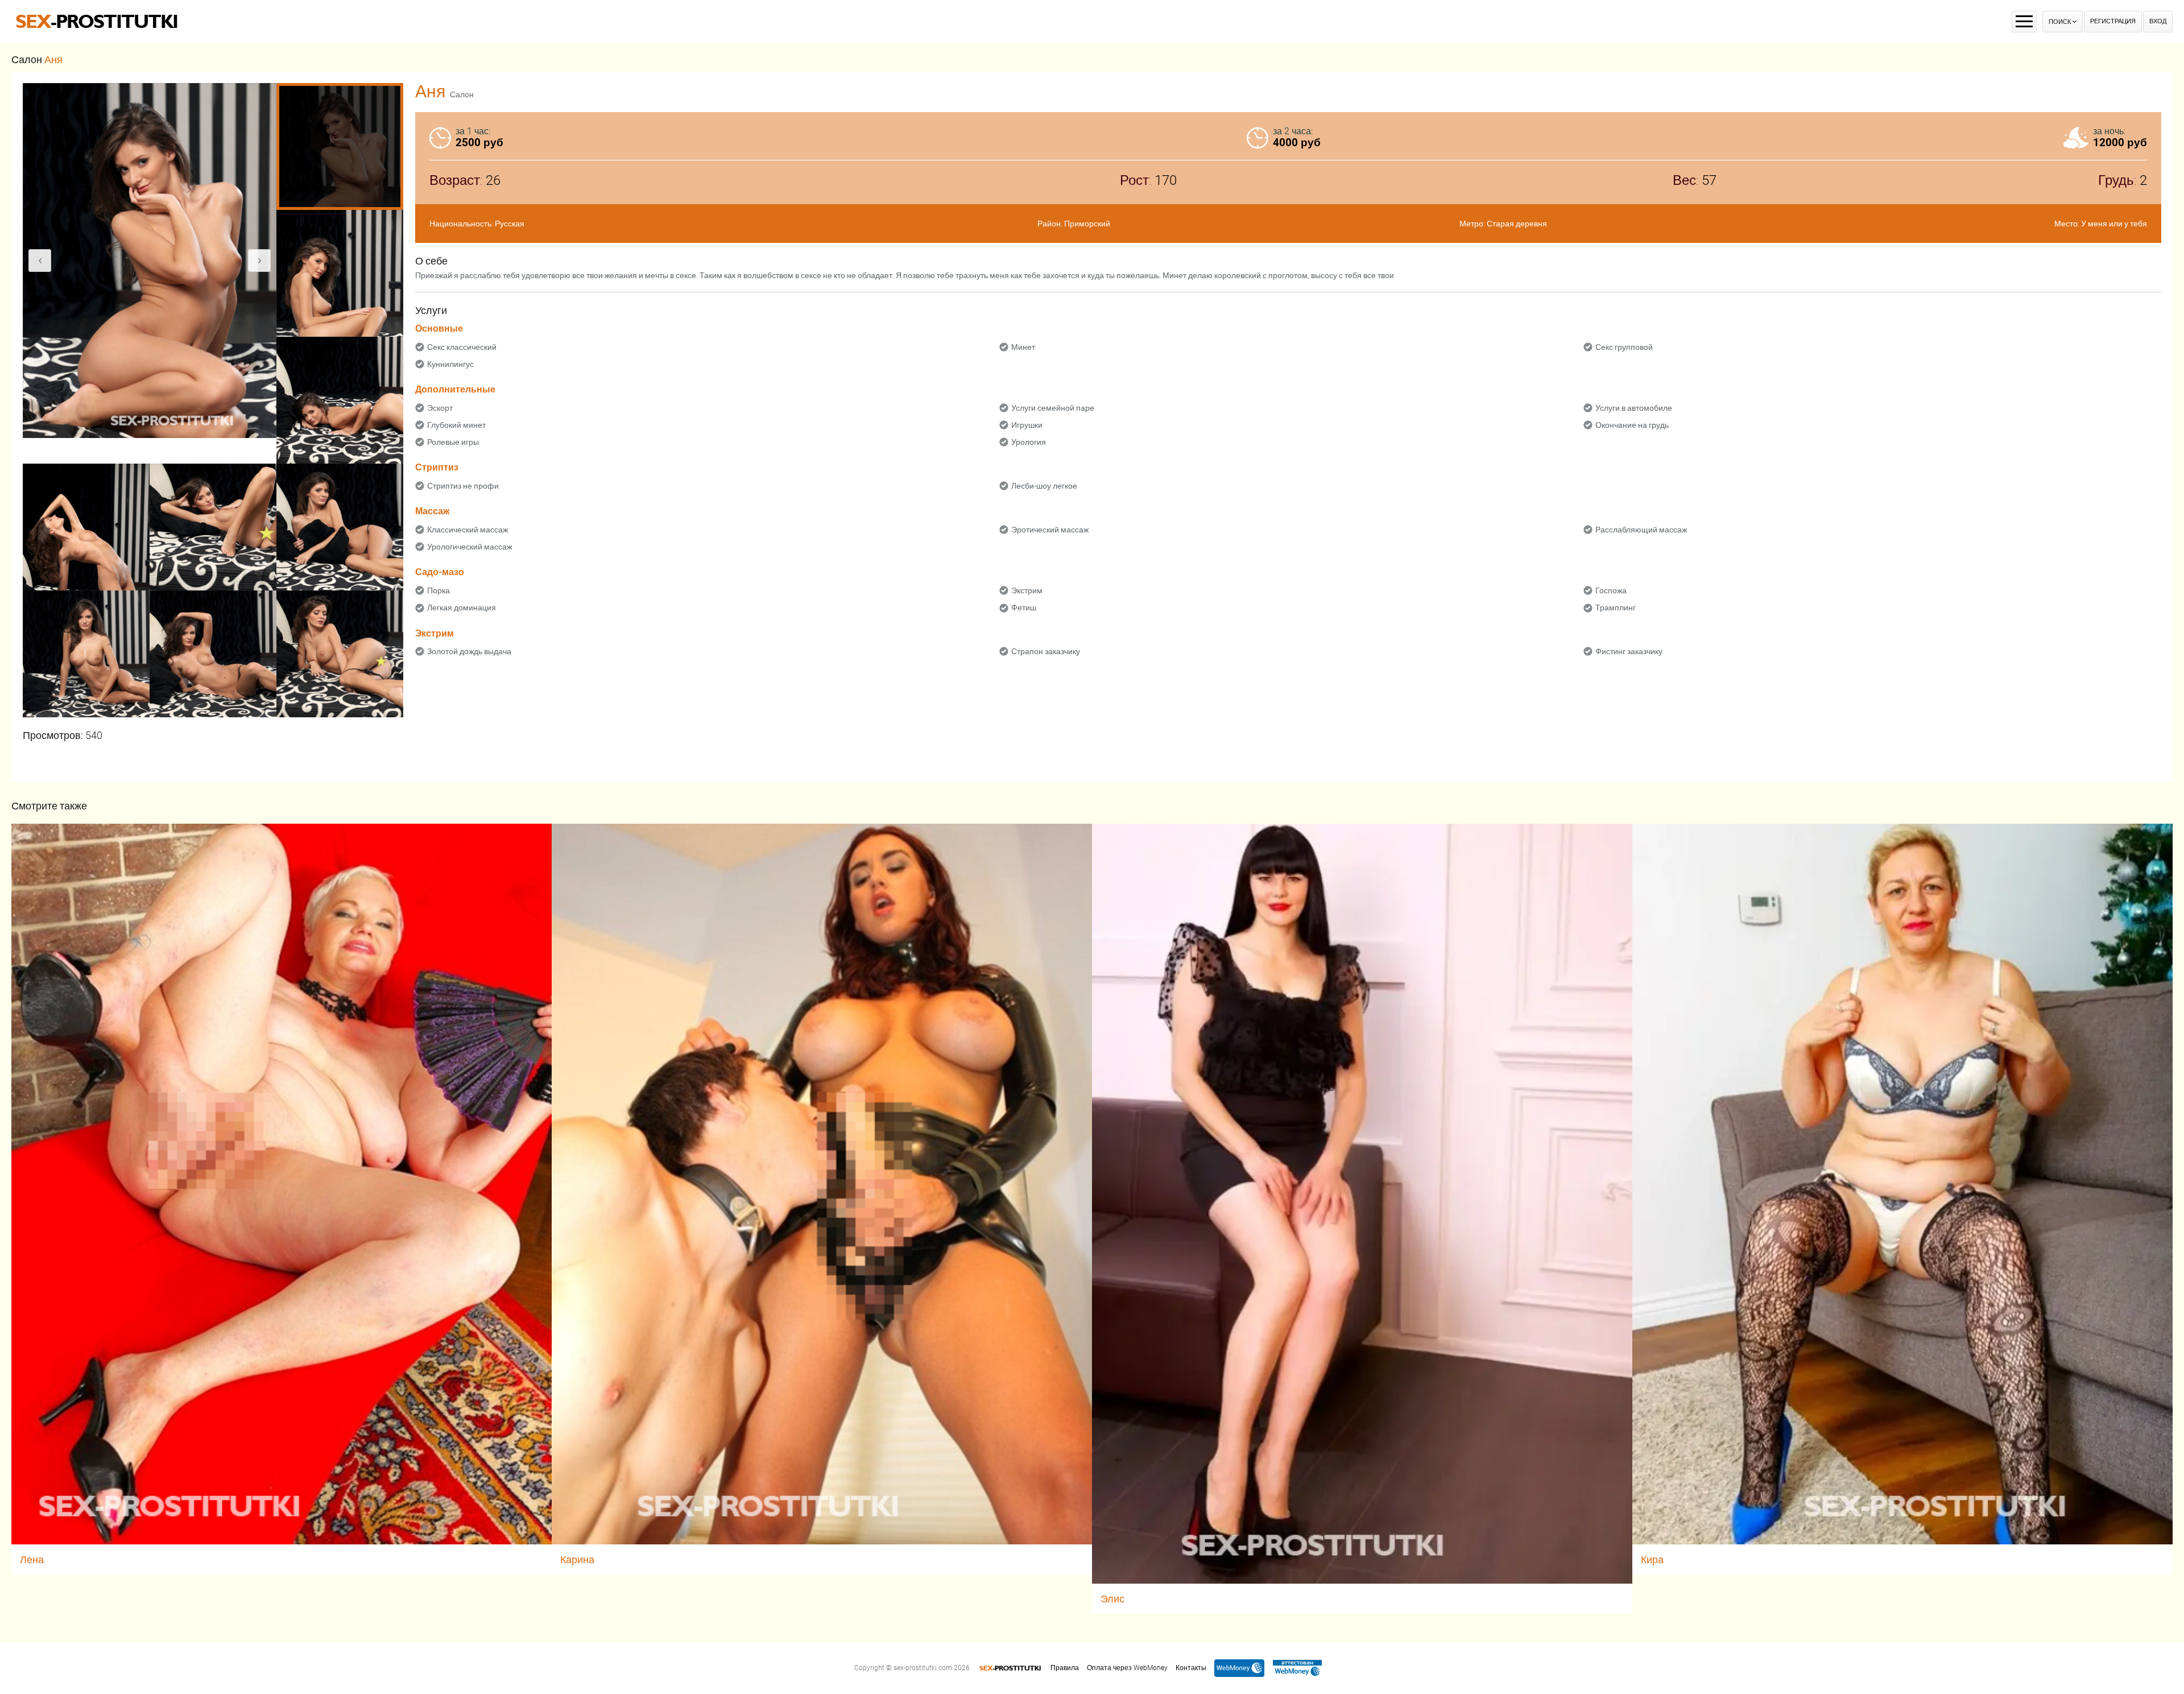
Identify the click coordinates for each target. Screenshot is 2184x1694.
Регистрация (2113, 21)
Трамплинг (1616, 608)
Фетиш (1024, 608)
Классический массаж (468, 530)
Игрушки (1027, 425)
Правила (1065, 1668)
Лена (32, 1559)
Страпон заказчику (1046, 651)
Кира (1652, 1559)
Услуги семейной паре (1053, 408)
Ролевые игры (453, 442)
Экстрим (1027, 590)
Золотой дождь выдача (469, 651)
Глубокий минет (456, 425)
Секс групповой (1624, 347)
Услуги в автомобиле (1634, 408)
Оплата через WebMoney (1127, 1668)
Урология (1029, 442)
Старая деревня (1517, 224)
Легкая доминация (462, 608)
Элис (1112, 1599)
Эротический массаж (1050, 530)
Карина (577, 1559)
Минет (1023, 347)
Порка (439, 590)
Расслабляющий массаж (1641, 530)
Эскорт (440, 408)
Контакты (1191, 1668)
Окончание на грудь (1632, 425)
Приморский (1087, 224)
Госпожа (1611, 590)
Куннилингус (450, 364)
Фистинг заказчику (1629, 651)
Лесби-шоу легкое (1044, 486)
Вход (2158, 21)
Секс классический (462, 347)
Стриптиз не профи (463, 486)
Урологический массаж (470, 547)
